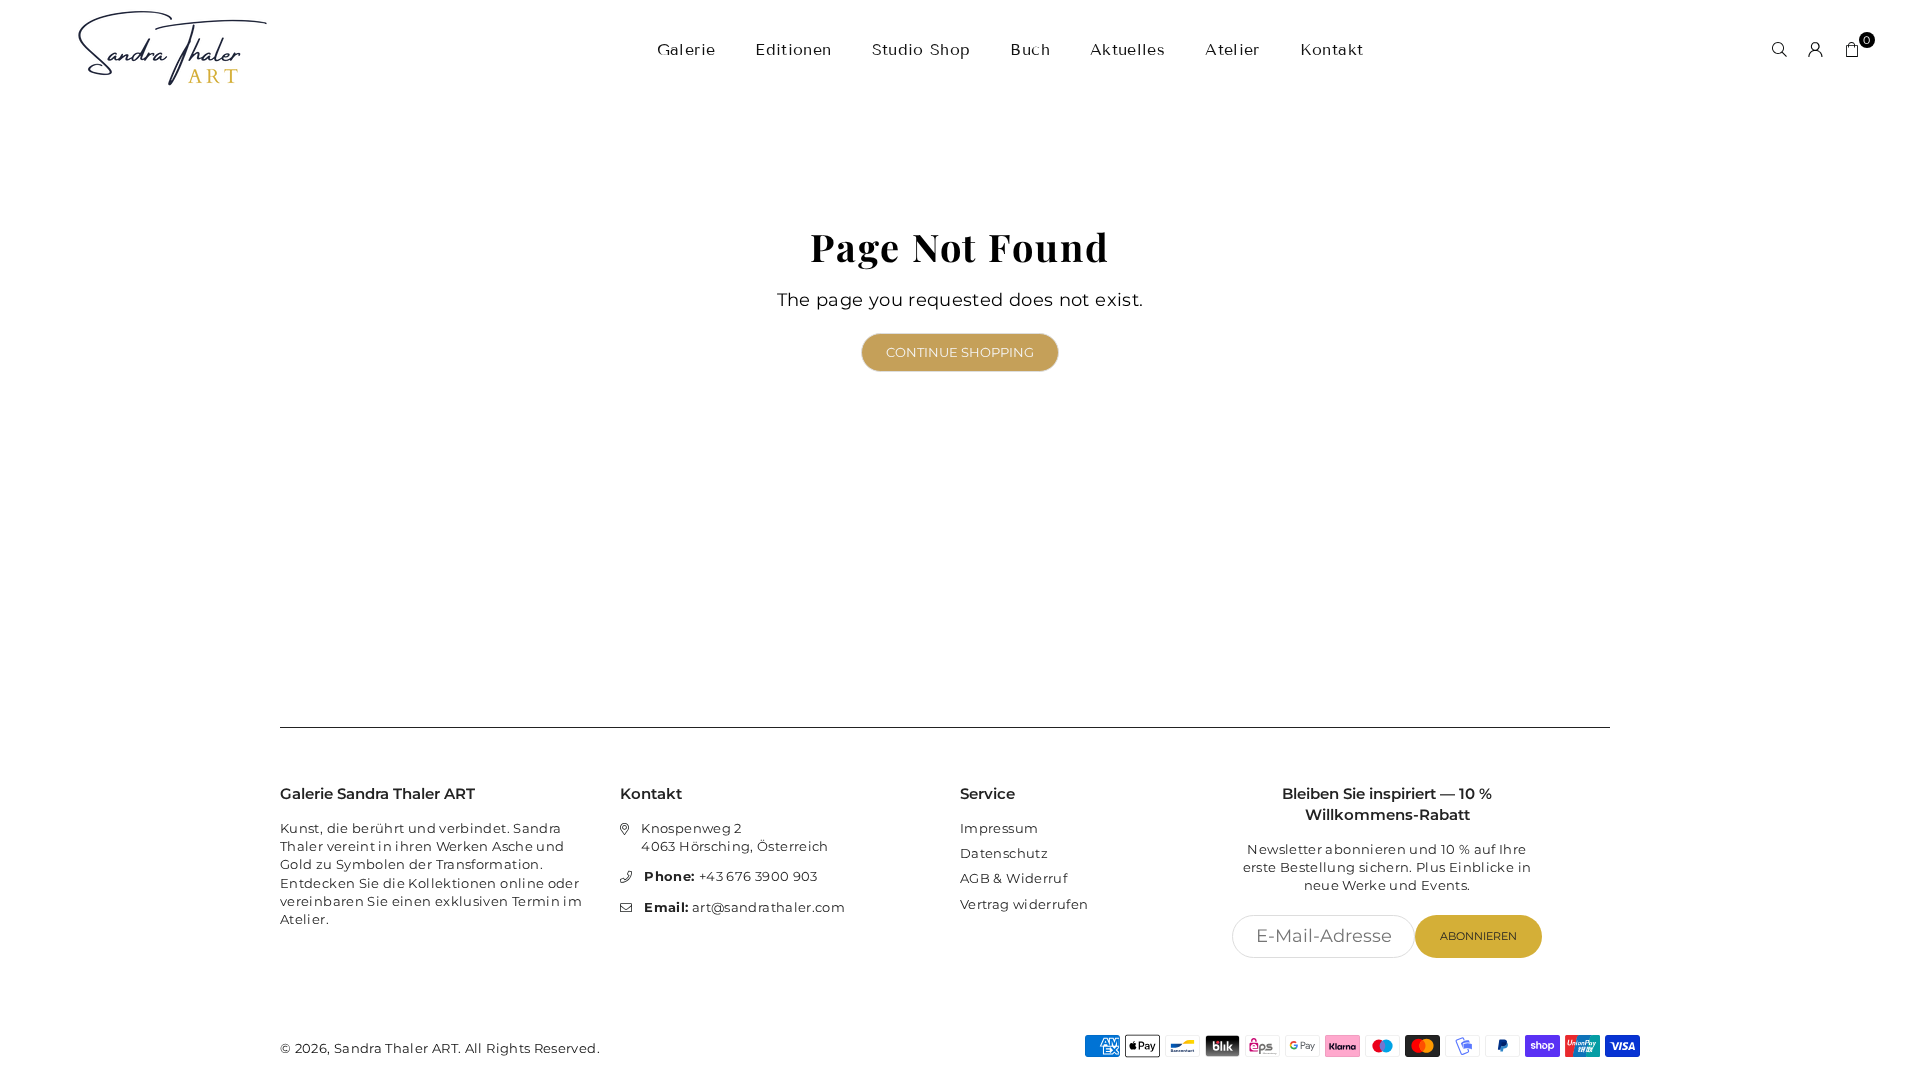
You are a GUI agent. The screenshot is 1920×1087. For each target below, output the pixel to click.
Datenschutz (1004, 853)
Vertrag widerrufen (1024, 904)
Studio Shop (921, 49)
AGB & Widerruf (1013, 878)
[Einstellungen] (1816, 50)
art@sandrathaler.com (744, 907)
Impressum (999, 828)
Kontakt (1332, 49)
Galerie (686, 49)
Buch (1029, 49)
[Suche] (1780, 50)
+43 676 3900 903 (730, 876)
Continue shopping (960, 352)
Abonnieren (1478, 936)
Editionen (793, 49)
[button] (1852, 50)
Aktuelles (1127, 49)
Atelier (1232, 49)
